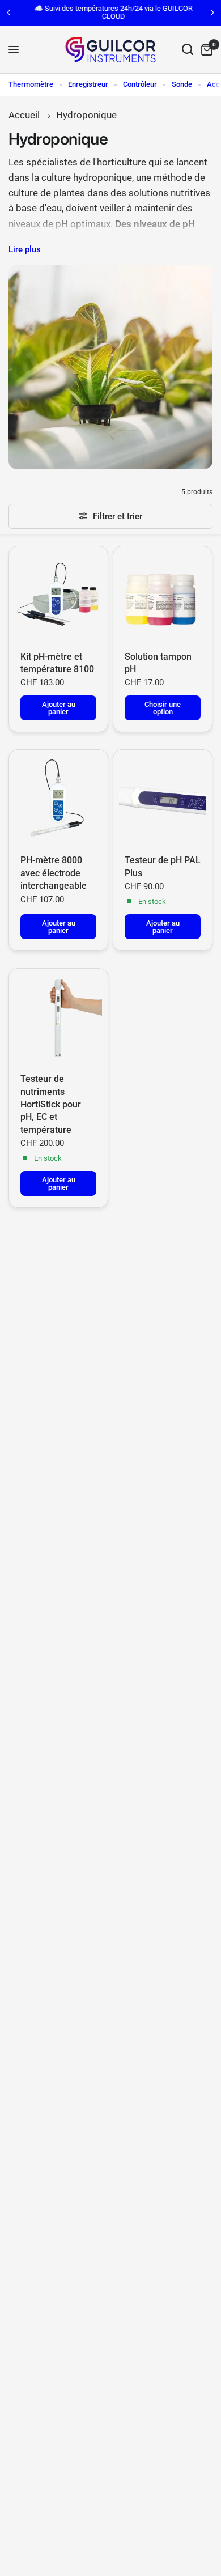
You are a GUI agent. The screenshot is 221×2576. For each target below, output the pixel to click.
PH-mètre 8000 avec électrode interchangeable (54, 873)
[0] (205, 50)
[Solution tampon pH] (163, 596)
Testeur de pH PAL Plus (163, 866)
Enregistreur (88, 84)
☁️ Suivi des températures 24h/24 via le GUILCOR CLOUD (110, 12)
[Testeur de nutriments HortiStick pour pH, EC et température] (58, 1018)
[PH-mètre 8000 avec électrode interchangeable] (58, 799)
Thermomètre (31, 84)
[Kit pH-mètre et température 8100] (58, 596)
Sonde (182, 84)
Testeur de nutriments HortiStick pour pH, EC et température (51, 1104)
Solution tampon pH (158, 663)
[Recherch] (188, 50)
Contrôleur (140, 84)
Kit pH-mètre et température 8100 (57, 663)
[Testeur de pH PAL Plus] (163, 799)
